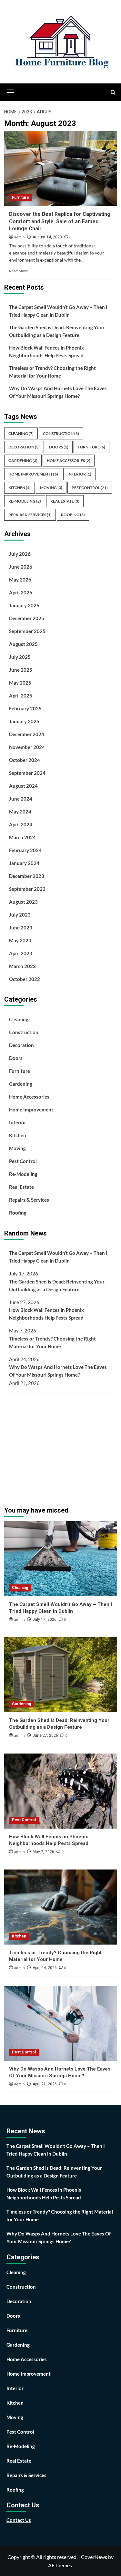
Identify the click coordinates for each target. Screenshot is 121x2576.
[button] (11, 91)
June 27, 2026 (45, 1735)
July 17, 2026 (45, 1620)
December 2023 (27, 876)
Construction (61, 433)
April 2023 (21, 953)
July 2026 (20, 554)
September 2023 (27, 889)
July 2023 (20, 915)
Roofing (73, 515)
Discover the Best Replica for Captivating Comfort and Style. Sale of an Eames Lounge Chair (60, 221)
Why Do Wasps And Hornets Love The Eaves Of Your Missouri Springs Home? (58, 392)
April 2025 (21, 696)
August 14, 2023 (47, 237)
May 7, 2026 (43, 1852)
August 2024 (23, 786)
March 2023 (22, 966)
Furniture (20, 197)
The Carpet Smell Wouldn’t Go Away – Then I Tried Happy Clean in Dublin (58, 311)
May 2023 (20, 940)
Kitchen (20, 488)
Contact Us (19, 2520)
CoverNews (94, 2557)
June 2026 (21, 567)
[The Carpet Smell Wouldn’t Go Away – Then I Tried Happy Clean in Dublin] (61, 1559)
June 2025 (21, 670)
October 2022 (25, 979)
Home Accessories (69, 461)
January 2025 (24, 721)
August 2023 (23, 902)
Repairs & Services (30, 515)
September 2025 (27, 631)
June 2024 (21, 799)
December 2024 (27, 734)
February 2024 (25, 850)
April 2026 (21, 592)
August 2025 (23, 644)
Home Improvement (33, 474)
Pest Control (90, 488)
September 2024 (27, 773)
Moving (51, 488)
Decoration (24, 447)
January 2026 (24, 605)
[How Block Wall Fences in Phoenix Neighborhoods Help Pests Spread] (61, 1791)
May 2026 (20, 580)
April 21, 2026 (45, 2084)
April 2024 (21, 824)
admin (20, 237)
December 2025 (27, 618)
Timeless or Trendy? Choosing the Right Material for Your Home (52, 372)
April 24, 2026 (45, 1968)
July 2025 (20, 657)
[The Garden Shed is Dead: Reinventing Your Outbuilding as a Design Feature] (61, 1675)
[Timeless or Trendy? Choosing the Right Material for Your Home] (61, 1907)
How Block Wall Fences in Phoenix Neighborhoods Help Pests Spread (46, 351)
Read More (18, 271)
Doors (59, 447)
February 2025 (25, 708)
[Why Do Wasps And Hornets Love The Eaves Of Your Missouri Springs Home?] (61, 2023)
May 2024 (20, 812)
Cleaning (21, 433)
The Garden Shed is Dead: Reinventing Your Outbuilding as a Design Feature (57, 331)
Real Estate (65, 501)
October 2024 (25, 760)
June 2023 (21, 928)
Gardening (23, 461)
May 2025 (20, 683)
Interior (79, 474)
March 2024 (22, 837)
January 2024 (24, 863)
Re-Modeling (25, 501)
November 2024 (27, 747)
